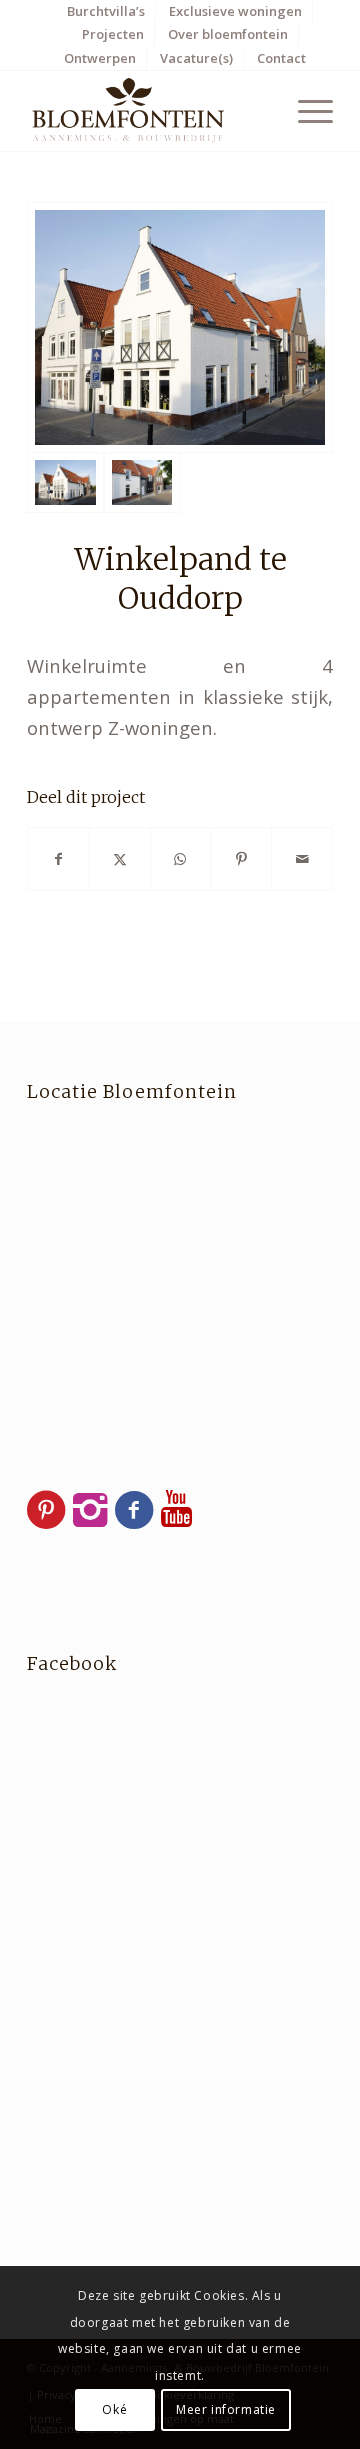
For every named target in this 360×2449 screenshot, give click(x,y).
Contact (281, 58)
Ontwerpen (100, 58)
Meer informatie (226, 2409)
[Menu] (305, 111)
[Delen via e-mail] (302, 859)
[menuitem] (106, 11)
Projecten (113, 34)
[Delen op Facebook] (58, 859)
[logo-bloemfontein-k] (149, 111)
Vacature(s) (196, 58)
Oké (114, 2409)
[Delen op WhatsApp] (181, 859)
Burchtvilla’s (106, 11)
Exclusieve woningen (235, 11)
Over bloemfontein (228, 34)
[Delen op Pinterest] (241, 859)
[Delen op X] (120, 859)
